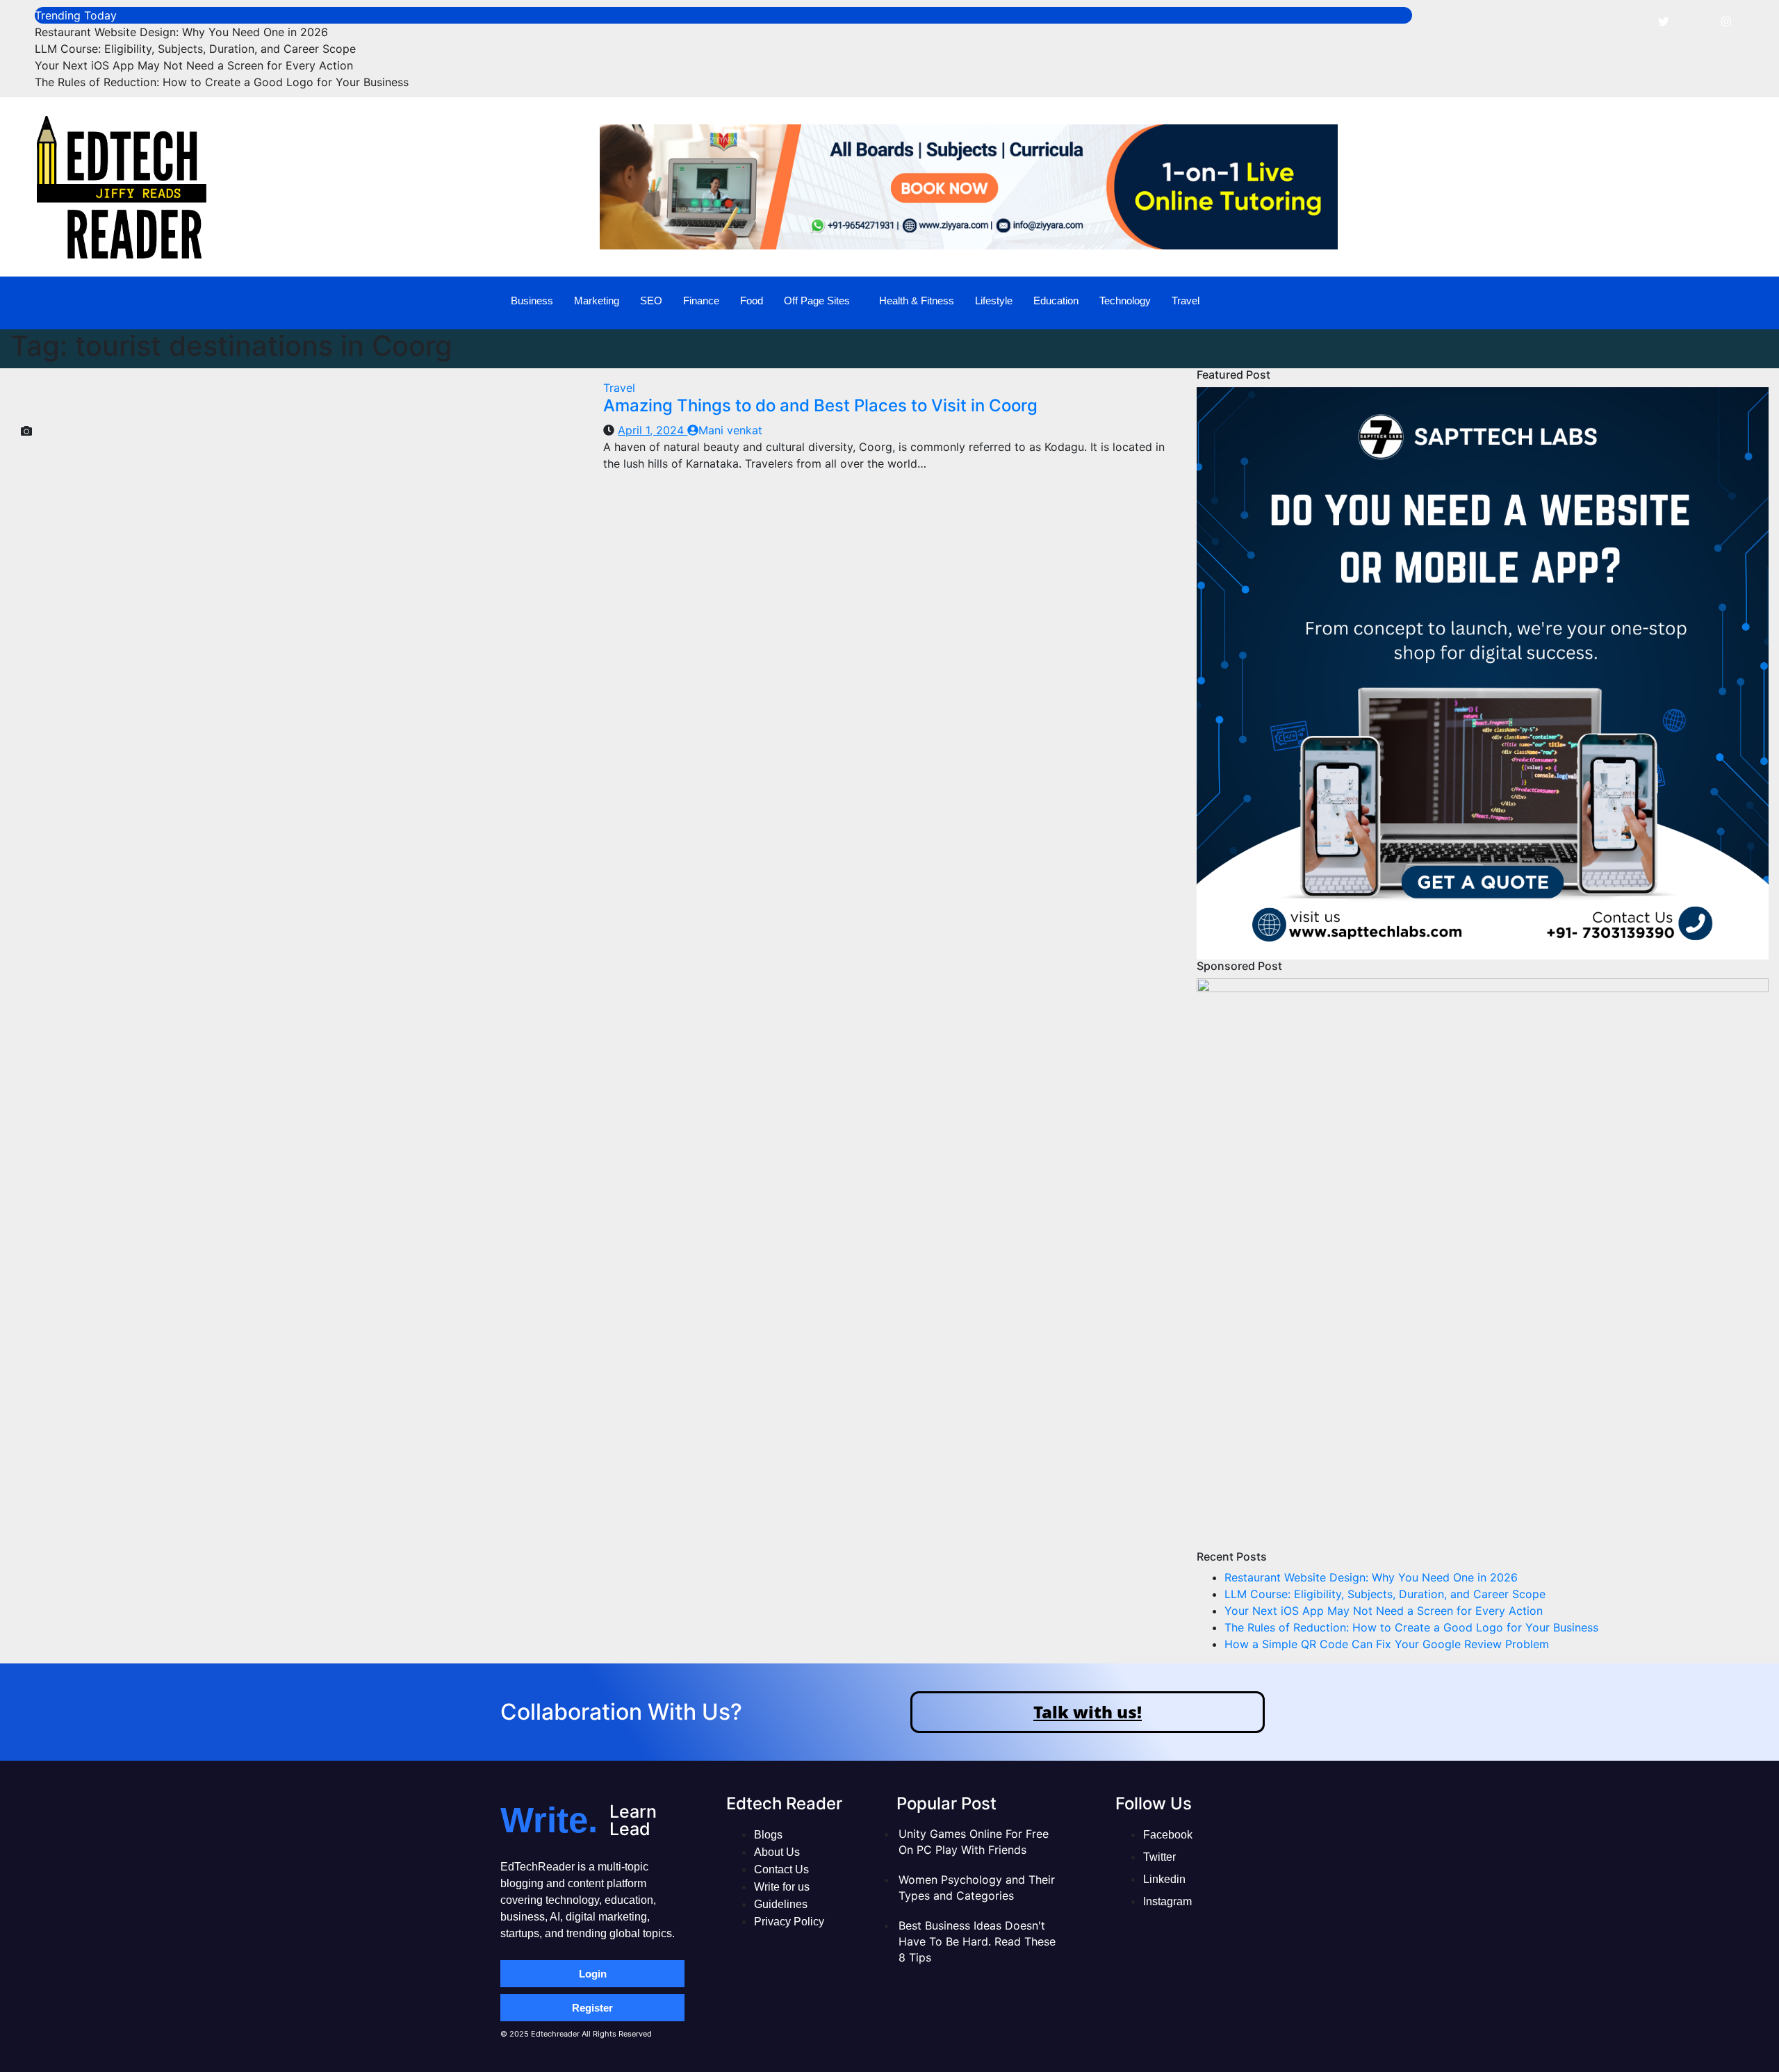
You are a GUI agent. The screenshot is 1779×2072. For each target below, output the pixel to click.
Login (593, 1974)
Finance (701, 301)
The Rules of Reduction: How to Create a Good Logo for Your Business (222, 82)
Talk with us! (1088, 1712)
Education (1056, 301)
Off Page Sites (817, 301)
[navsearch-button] (1712, 301)
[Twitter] (1664, 21)
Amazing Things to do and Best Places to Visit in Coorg (820, 405)
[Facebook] (1632, 21)
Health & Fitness (917, 301)
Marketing (597, 301)
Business (532, 301)
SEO (651, 301)
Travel (1186, 301)
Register (592, 2008)
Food (752, 301)
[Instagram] (1726, 21)
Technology (1125, 301)
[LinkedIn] (1695, 21)
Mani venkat (730, 430)
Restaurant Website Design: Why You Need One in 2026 (181, 32)
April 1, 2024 (653, 430)
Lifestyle (994, 301)
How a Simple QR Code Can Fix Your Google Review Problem (1387, 1644)
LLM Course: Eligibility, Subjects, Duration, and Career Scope (195, 49)
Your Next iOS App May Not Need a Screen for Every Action (194, 65)
